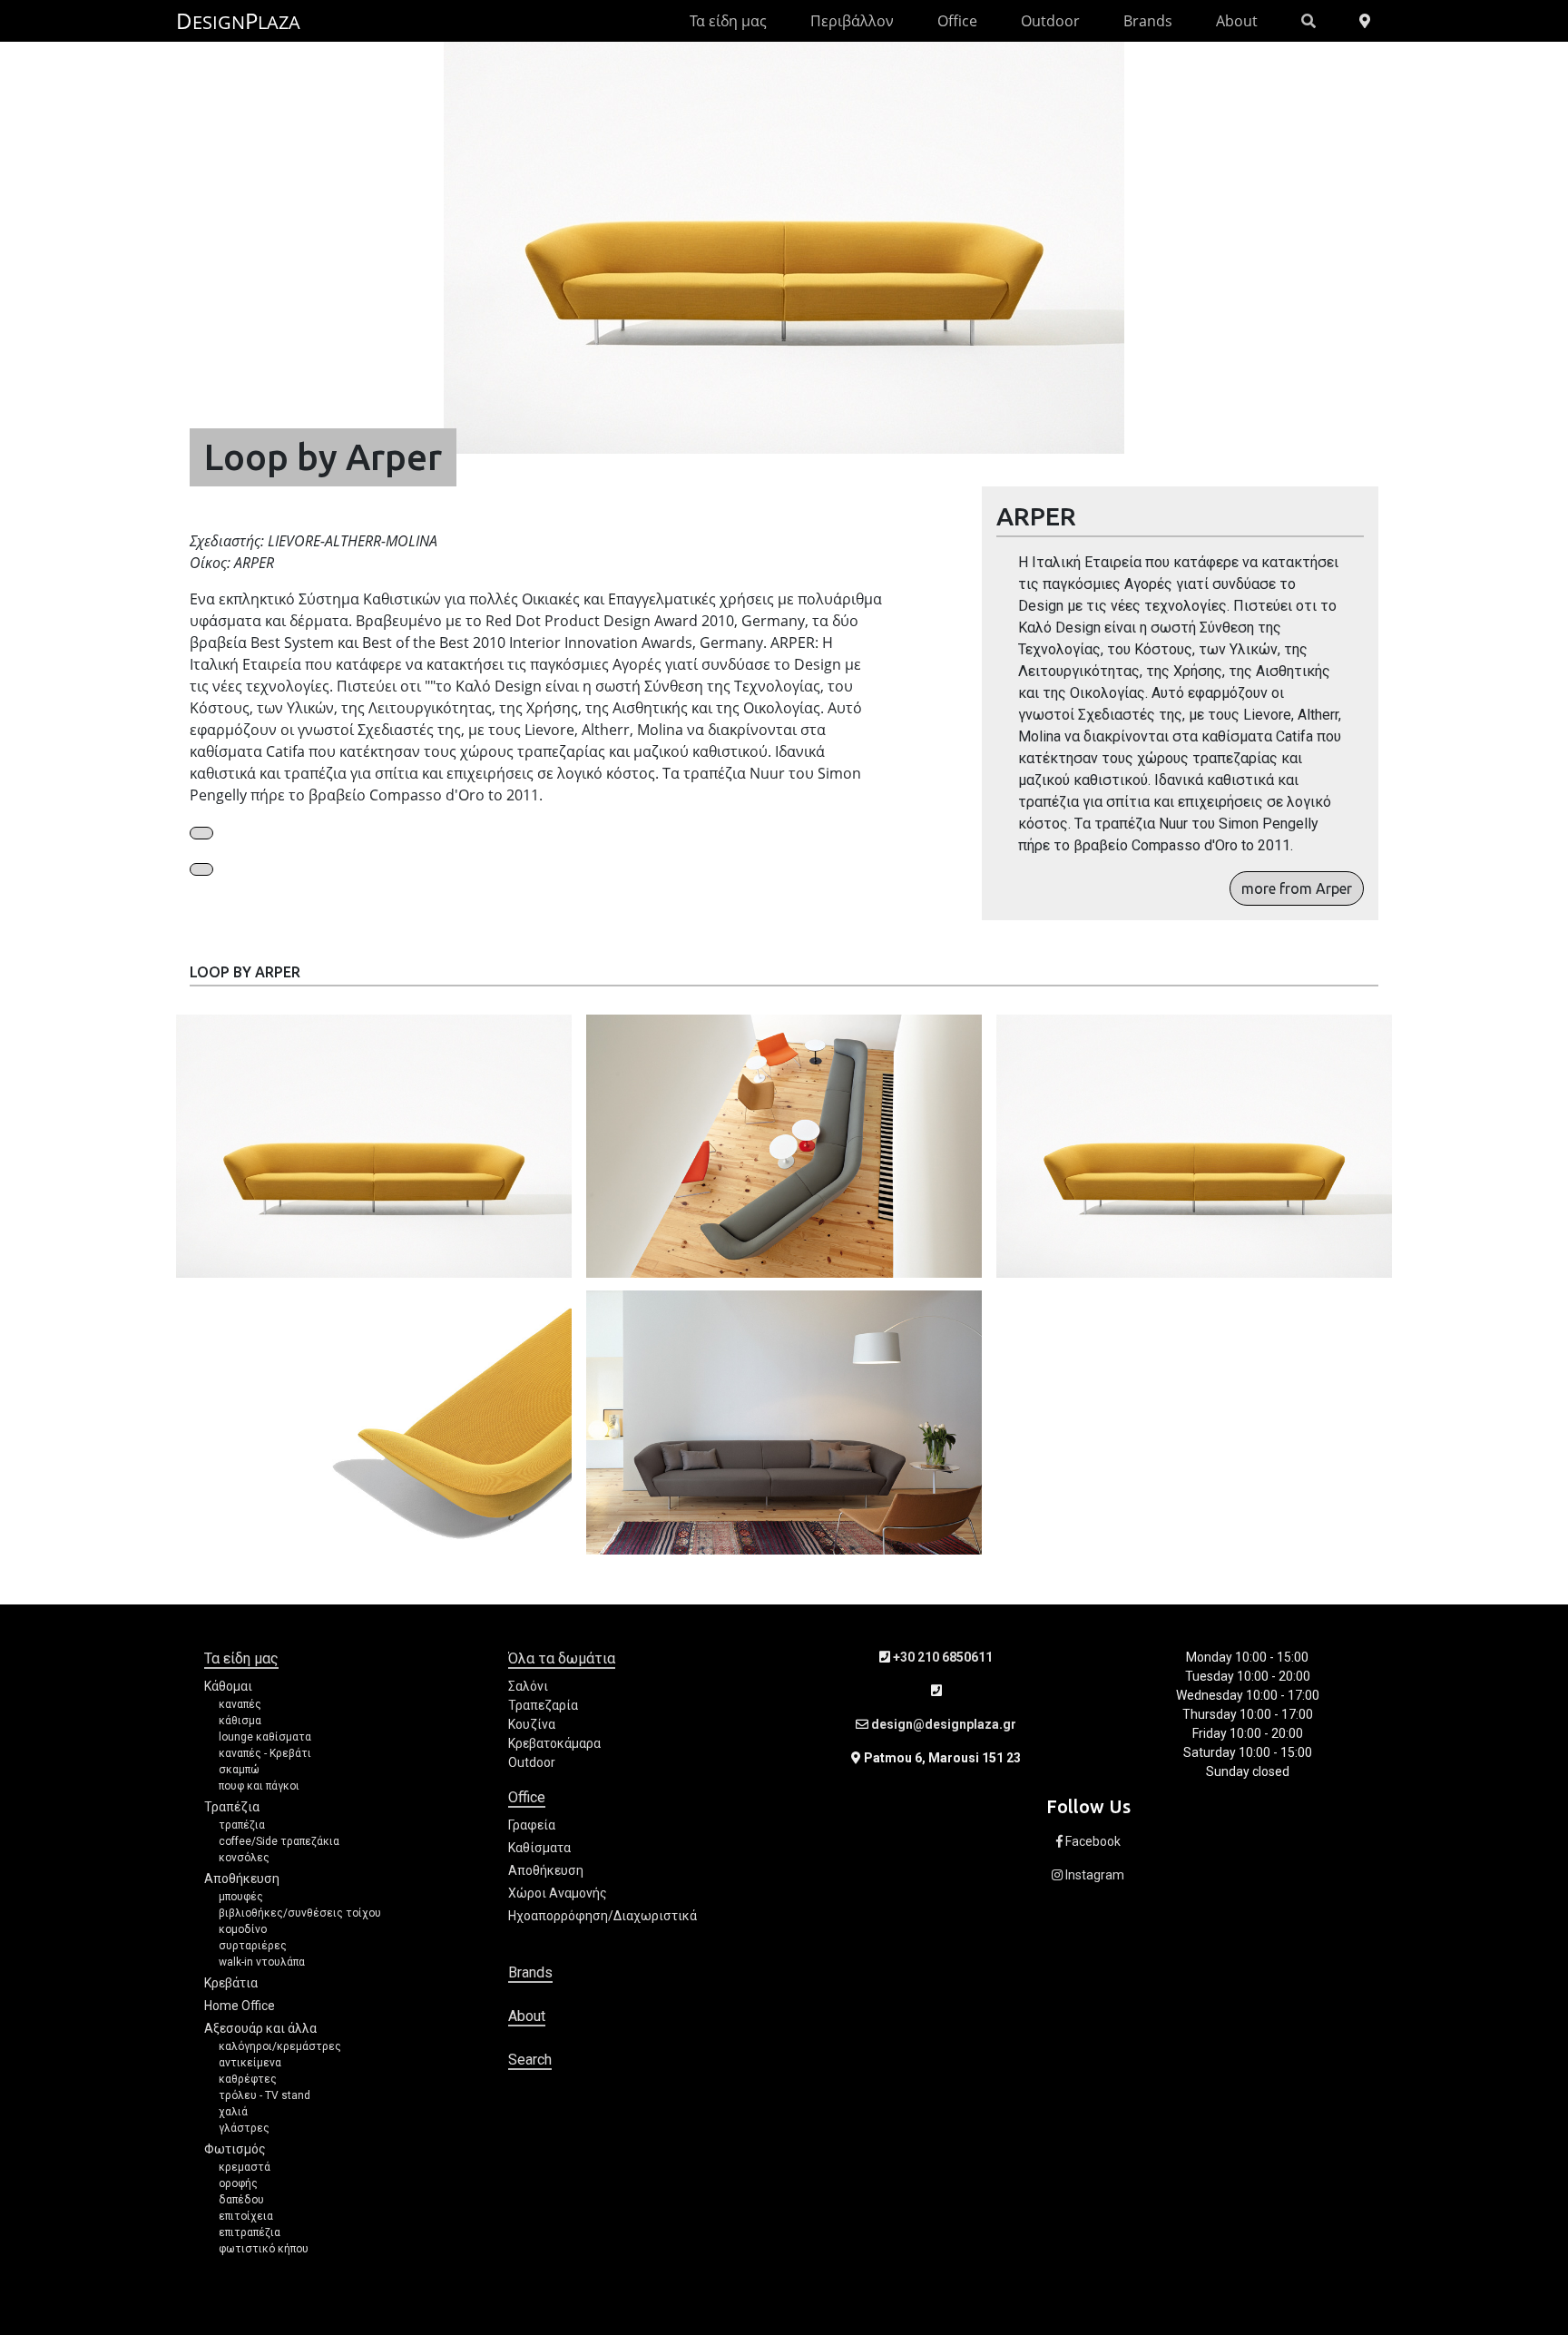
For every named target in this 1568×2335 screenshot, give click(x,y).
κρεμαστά (245, 2167)
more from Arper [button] (1297, 888)
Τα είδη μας (728, 21)
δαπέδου (241, 2200)
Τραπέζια (232, 1807)
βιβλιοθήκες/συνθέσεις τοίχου (300, 1913)
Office (957, 21)
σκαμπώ (239, 1770)
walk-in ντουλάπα (262, 1962)
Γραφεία (532, 1825)
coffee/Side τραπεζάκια (279, 1841)
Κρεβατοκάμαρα (554, 1743)
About (1237, 21)
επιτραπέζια (250, 2232)
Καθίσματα (539, 1848)
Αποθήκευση (242, 1879)
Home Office (240, 2006)
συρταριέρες (253, 1946)
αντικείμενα (250, 2063)
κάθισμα (240, 1721)
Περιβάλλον (852, 21)
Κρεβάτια (231, 1983)
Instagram (1093, 1875)
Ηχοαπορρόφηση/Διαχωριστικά (603, 1916)
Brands (1148, 21)
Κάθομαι (228, 1686)
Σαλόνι (528, 1686)
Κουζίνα (532, 1724)
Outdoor (1050, 21)
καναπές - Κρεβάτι (265, 1753)
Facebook (1092, 1841)
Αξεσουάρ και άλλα (260, 2028)
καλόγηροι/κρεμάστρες (280, 2046)
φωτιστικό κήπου (264, 2249)
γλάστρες (244, 2128)
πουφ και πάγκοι (259, 1786)
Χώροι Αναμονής (558, 1893)
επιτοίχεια (246, 2216)
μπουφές (241, 1897)
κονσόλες (244, 1858)
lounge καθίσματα (265, 1737)
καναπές (240, 1704)
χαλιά (233, 2112)
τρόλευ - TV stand (265, 2095)
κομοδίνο (243, 1929)
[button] (201, 833)
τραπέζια (242, 1825)
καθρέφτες (248, 2079)
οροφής (238, 2183)
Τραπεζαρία (543, 1705)
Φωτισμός (235, 2149)
